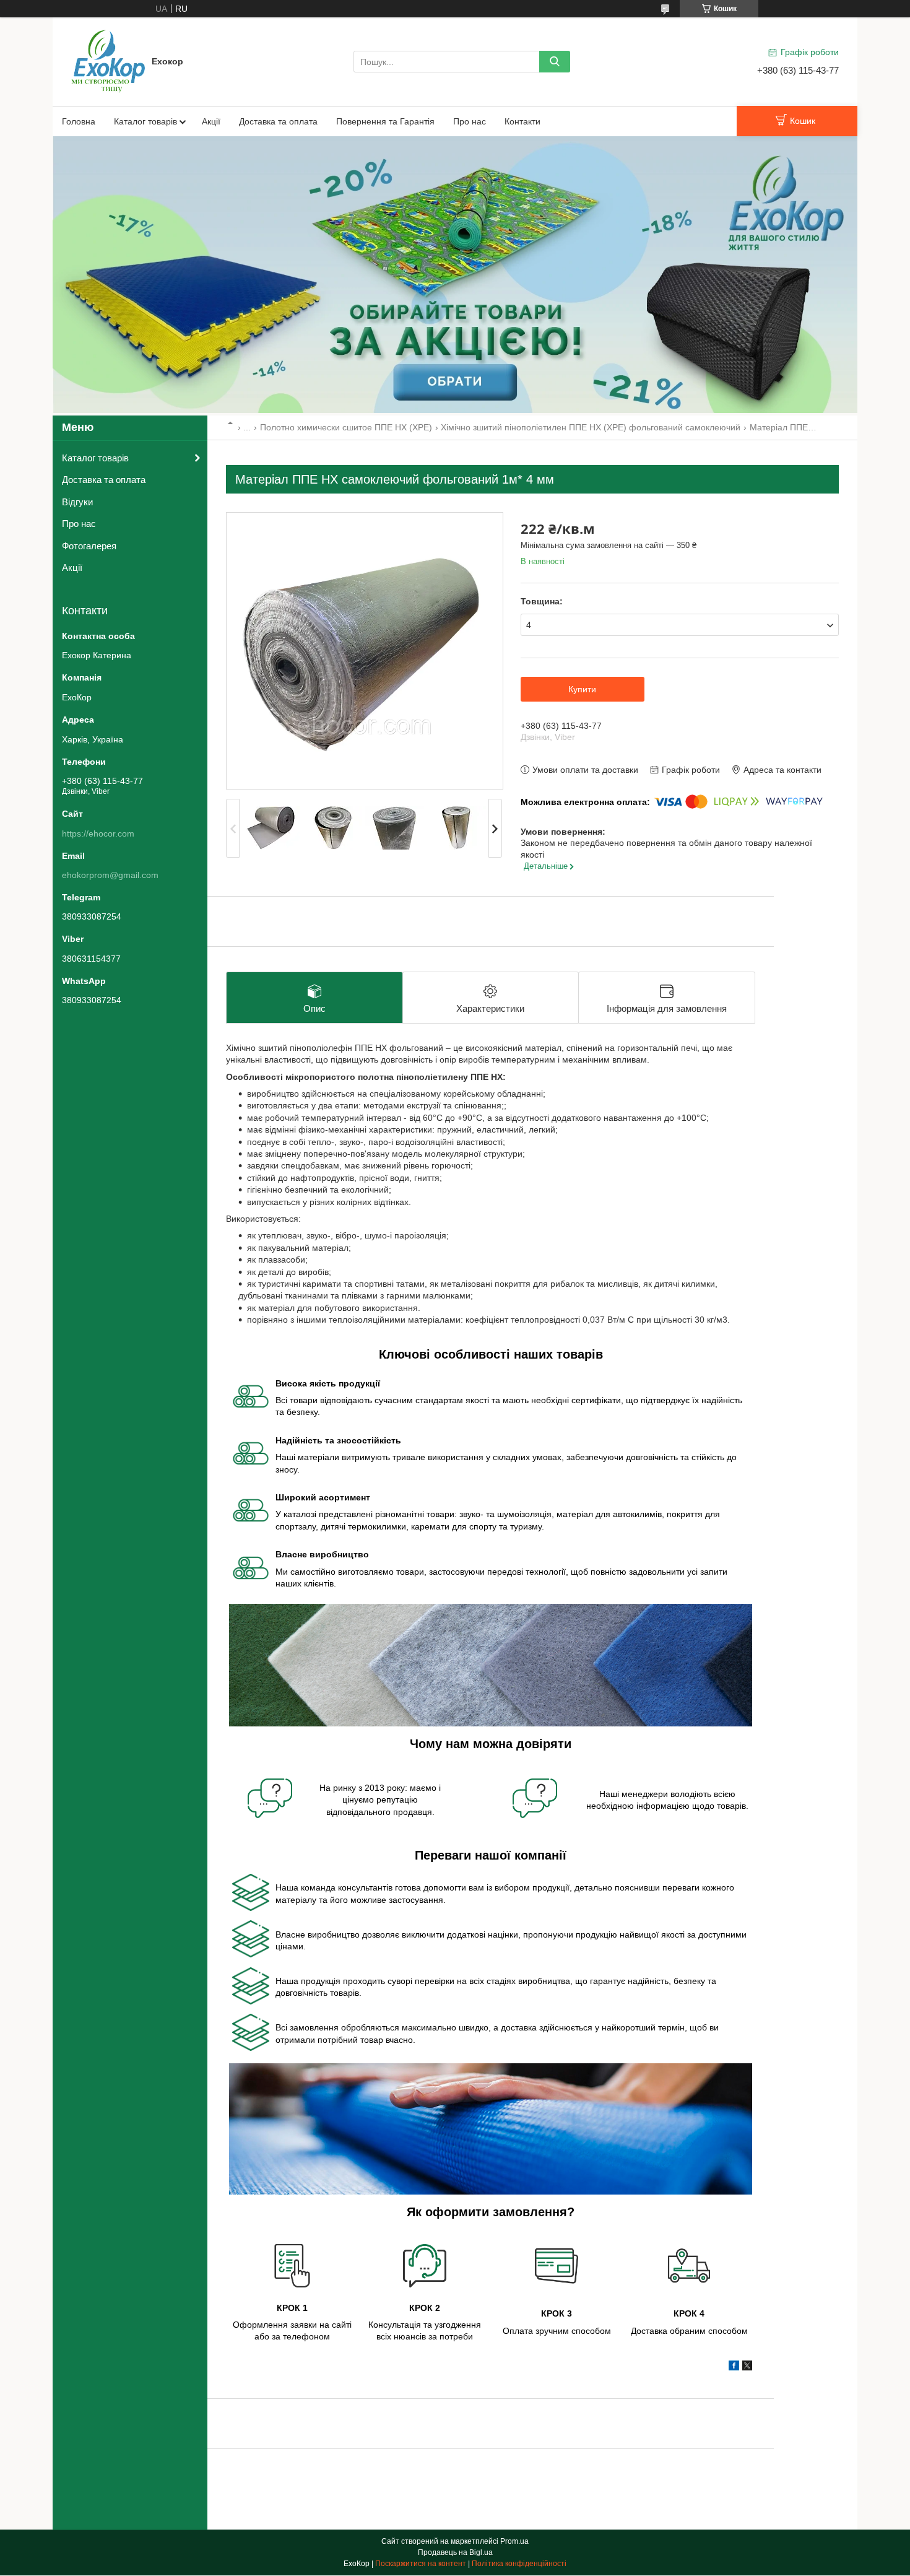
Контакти (522, 121)
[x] (747, 2367)
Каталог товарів (145, 121)
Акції (211, 121)
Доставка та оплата (278, 121)
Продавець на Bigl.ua (455, 2552)
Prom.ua (514, 2541)
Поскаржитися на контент (421, 2564)
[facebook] (734, 2367)
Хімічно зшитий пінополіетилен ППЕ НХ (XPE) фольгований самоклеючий (591, 427)
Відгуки (77, 502)
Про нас (470, 121)
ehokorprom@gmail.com (110, 875)
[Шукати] (555, 62)
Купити (582, 689)
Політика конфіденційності (519, 2564)
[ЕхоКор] (108, 61)
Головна (79, 121)
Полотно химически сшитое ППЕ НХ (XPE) (346, 427)
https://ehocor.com (98, 833)
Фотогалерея (89, 546)
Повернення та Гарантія (385, 121)
